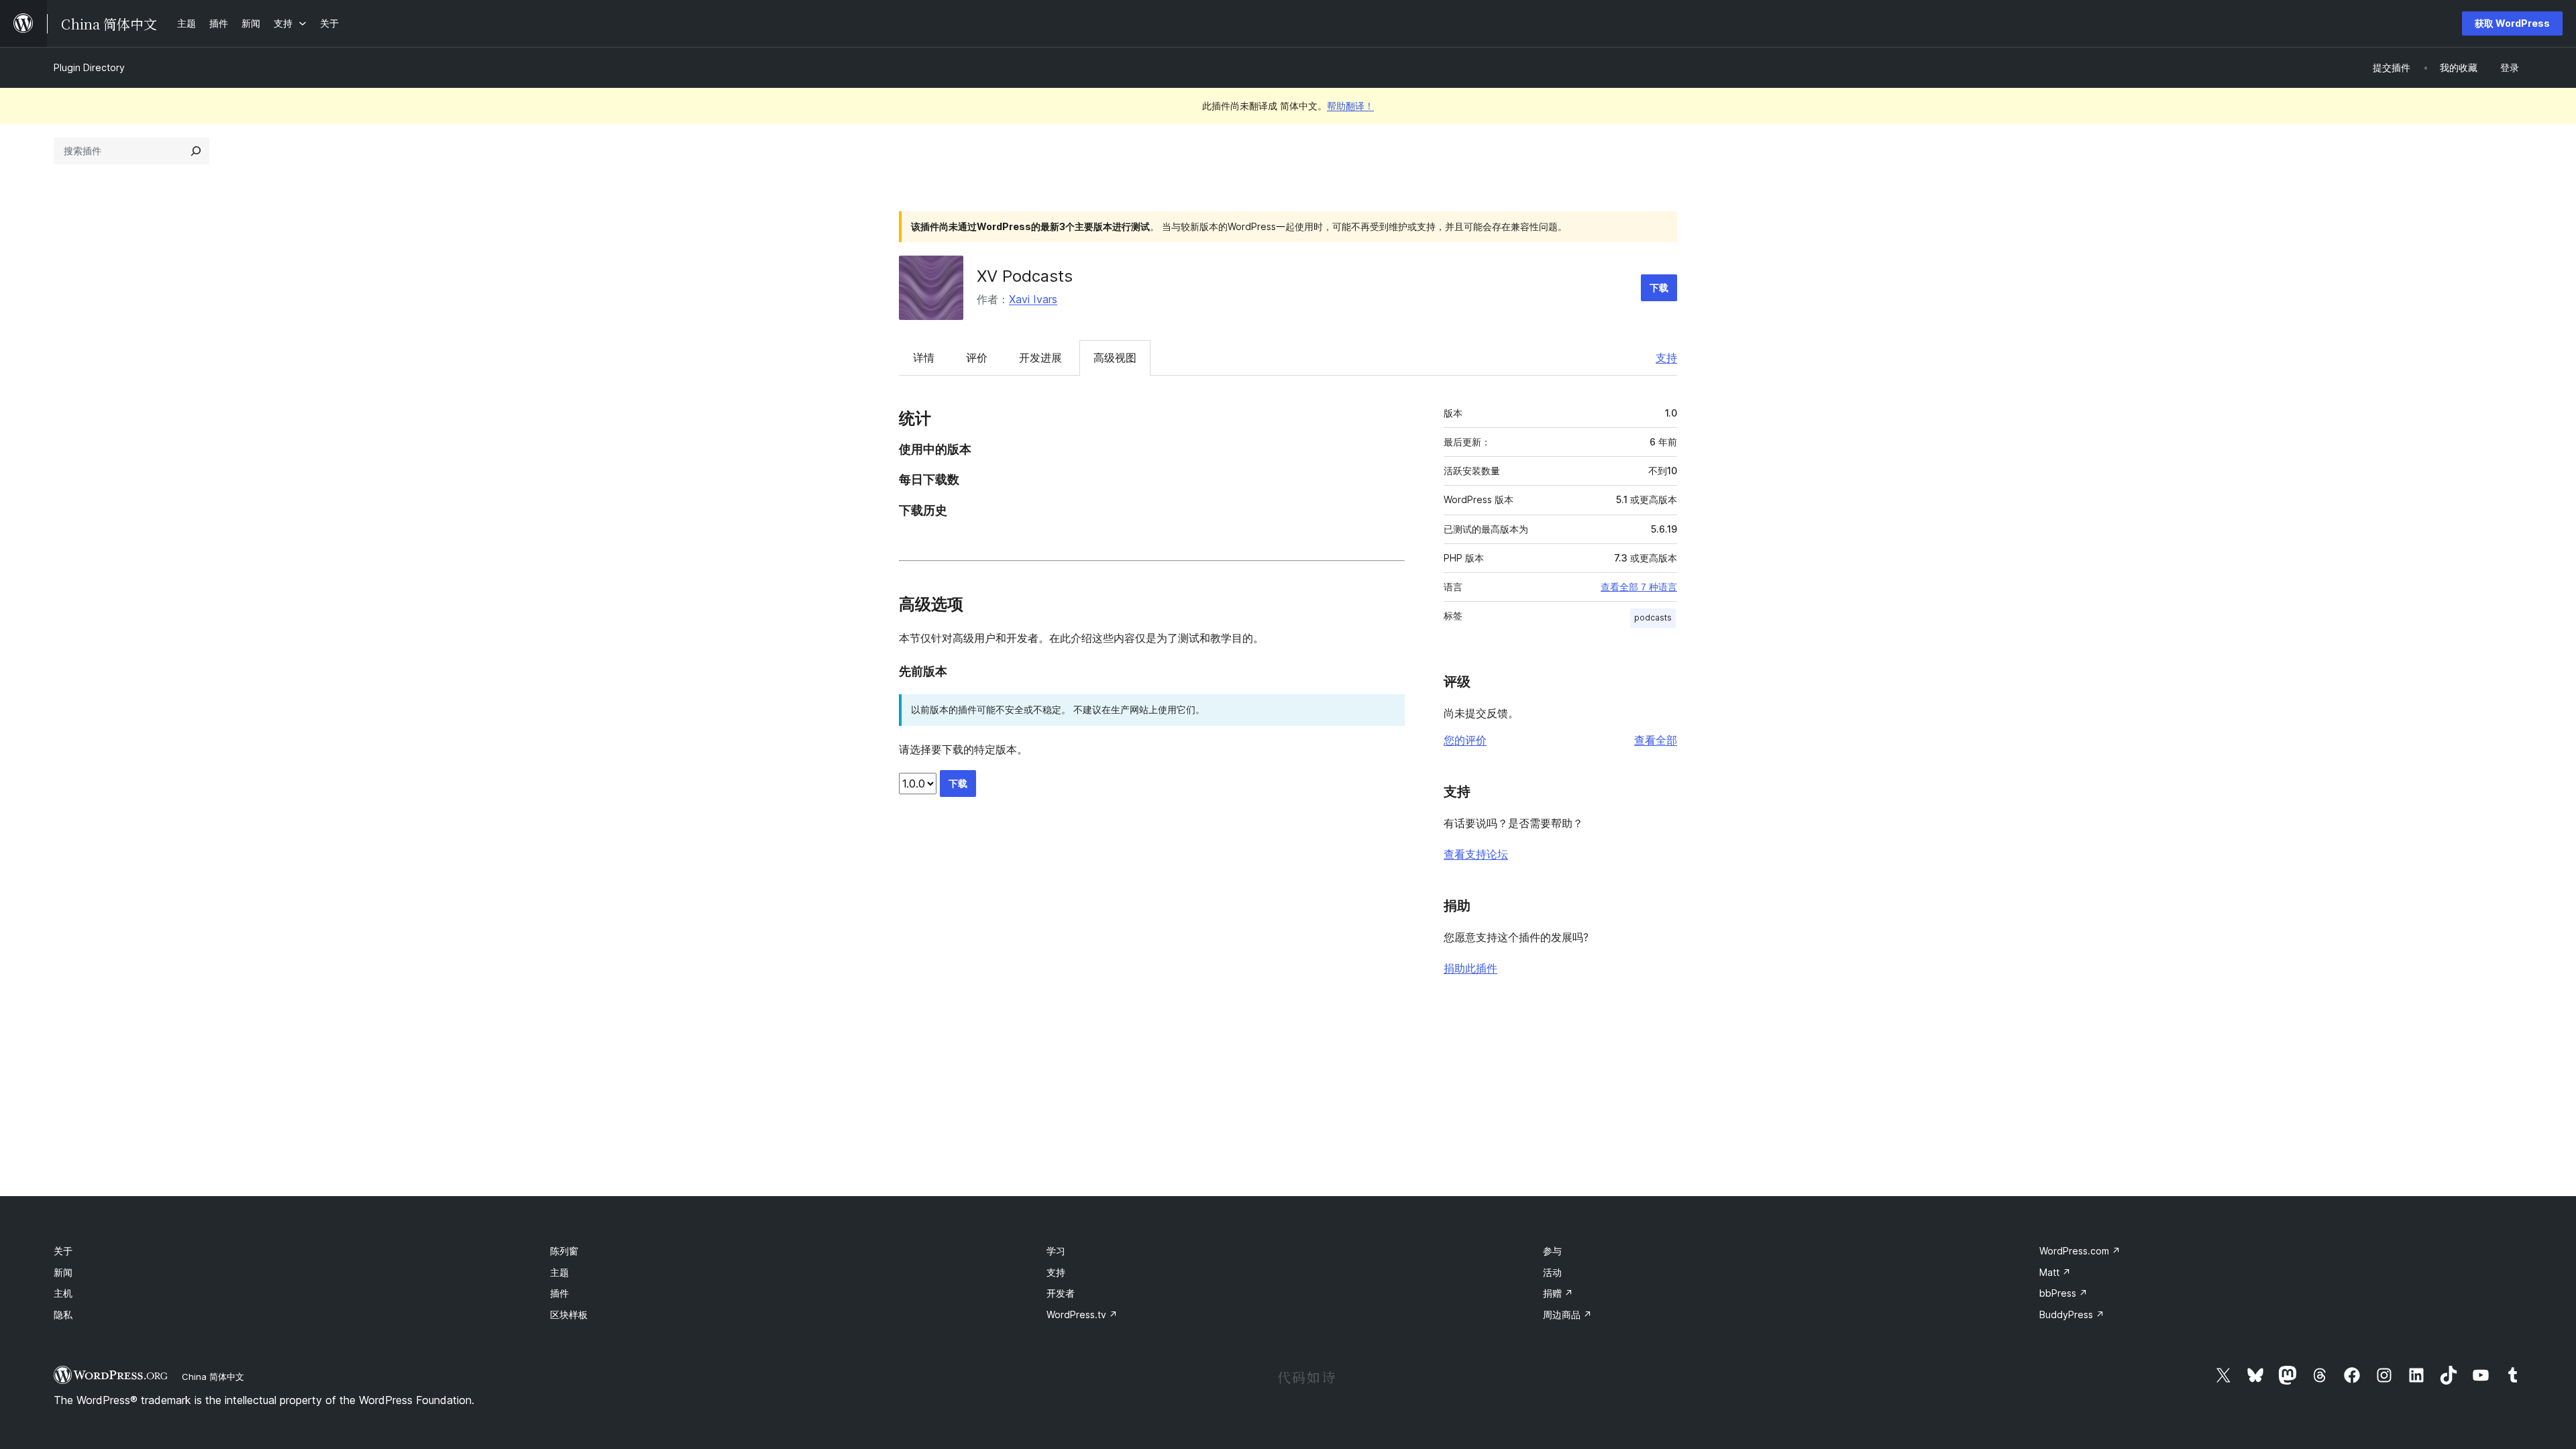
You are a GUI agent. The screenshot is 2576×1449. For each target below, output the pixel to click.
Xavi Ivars (1033, 299)
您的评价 (1465, 740)
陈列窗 (564, 1251)
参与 (1552, 1251)
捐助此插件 (1470, 968)
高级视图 (1115, 358)
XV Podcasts (1025, 276)
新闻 (63, 1272)
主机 (63, 1293)
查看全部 (1656, 740)
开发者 (1061, 1293)
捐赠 (1558, 1293)
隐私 (63, 1314)
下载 (1659, 287)
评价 (977, 358)
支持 (1666, 358)
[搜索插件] (196, 151)
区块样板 (569, 1314)
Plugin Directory (89, 67)
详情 (924, 358)
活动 (1552, 1272)
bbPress (2063, 1293)
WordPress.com (2080, 1251)
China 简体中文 (213, 1377)
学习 (1056, 1251)
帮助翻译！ (1350, 106)
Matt (2055, 1272)
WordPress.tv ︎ (1082, 1314)
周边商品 (1567, 1314)
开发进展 (1040, 358)
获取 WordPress (2512, 23)
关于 (63, 1251)
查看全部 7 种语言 (1639, 587)
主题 (559, 1272)
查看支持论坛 (1476, 854)
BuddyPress (2072, 1314)
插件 (559, 1293)
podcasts (1653, 618)
